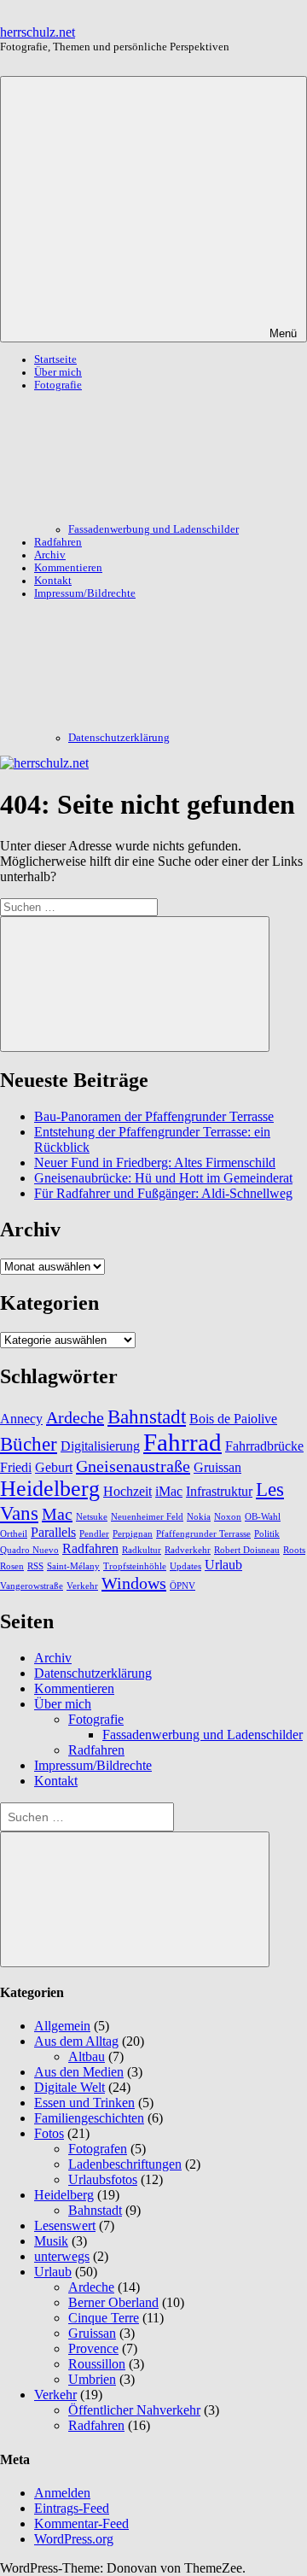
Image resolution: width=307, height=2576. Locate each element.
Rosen (12, 1566)
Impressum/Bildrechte (93, 1765)
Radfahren (58, 542)
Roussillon (97, 2364)
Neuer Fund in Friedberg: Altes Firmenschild (155, 1162)
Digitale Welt (70, 2087)
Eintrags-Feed (72, 2508)
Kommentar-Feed (81, 2523)
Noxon (228, 1517)
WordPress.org (74, 2539)
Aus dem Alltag (76, 2041)
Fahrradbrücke (264, 1446)
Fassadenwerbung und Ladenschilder (153, 529)
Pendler (94, 1534)
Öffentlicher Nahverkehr (134, 2410)
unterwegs (62, 2256)
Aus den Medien (79, 2072)
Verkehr (82, 1586)
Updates (185, 1566)
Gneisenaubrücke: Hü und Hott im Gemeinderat (163, 1178)
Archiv (50, 555)
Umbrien (92, 2379)
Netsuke (92, 1517)
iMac (169, 1492)
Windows (134, 1583)
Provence (93, 2348)
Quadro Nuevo (29, 1550)
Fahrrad (182, 1442)
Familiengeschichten (89, 2118)
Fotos (49, 2133)
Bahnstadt (147, 1417)
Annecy (21, 1419)
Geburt (54, 1468)
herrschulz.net (38, 32)
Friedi (16, 1468)
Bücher (29, 1444)
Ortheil (14, 1534)
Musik (51, 2241)
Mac (57, 1514)
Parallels (53, 1533)
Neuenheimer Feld (147, 1517)
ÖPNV (182, 1586)
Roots (294, 1550)
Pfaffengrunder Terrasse (203, 1534)
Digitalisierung (100, 1446)
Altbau (87, 2056)
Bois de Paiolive (233, 1419)
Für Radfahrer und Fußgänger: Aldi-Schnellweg (163, 1193)
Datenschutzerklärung (119, 738)
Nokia (199, 1517)
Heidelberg (50, 1489)
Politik (267, 1534)
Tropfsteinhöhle (135, 1566)
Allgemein (62, 2026)
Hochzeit (127, 1492)
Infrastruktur (219, 1492)
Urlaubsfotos (103, 2179)
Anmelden (62, 2493)
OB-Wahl (263, 1517)
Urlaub (223, 1565)
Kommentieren (68, 568)
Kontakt (53, 581)
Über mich (58, 372)
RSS (35, 1566)
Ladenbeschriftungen (125, 2164)
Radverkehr (188, 1550)
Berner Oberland (113, 2302)
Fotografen (98, 2149)
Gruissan (217, 1468)
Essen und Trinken (84, 2103)
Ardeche (75, 1417)
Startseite (55, 359)
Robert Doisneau (247, 1550)
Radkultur (142, 1550)
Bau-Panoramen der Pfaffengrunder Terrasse (154, 1116)
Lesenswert (65, 2226)
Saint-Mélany (73, 1566)
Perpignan (133, 1534)
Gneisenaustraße (133, 1466)
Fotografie (96, 1719)
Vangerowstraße (32, 1586)
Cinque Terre (104, 2318)
